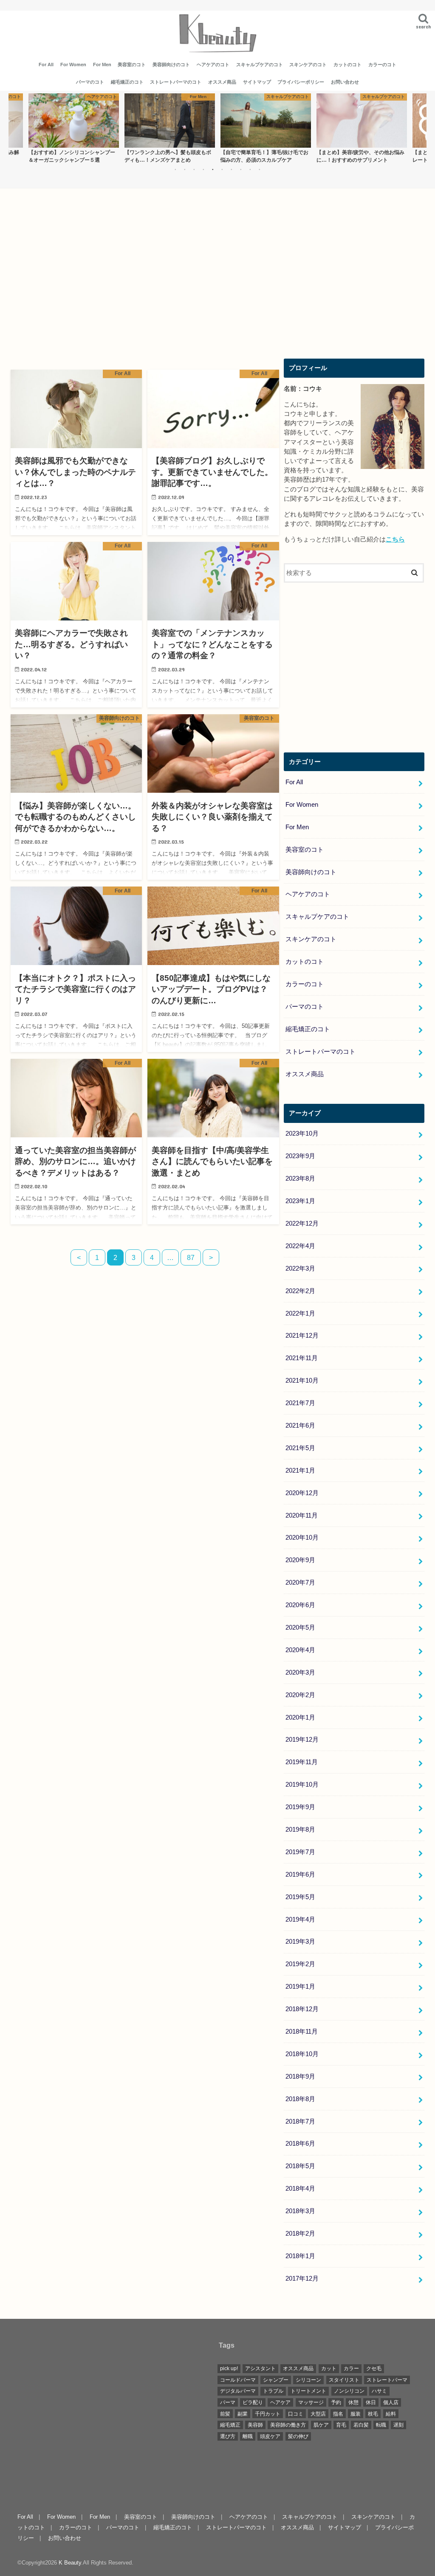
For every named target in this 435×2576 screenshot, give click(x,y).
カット (329, 2368)
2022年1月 (300, 1313)
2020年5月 (300, 1628)
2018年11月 (302, 2032)
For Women (73, 65)
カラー (351, 2368)
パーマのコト (90, 82)
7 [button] (232, 169)
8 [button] (241, 169)
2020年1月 (300, 1717)
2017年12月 (302, 2279)
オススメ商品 (222, 82)
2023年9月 (300, 1156)
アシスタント (260, 2368)
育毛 (341, 2425)
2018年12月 (302, 2009)
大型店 (318, 2414)
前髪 (225, 2414)
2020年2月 (300, 1695)
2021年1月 (300, 1470)
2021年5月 (300, 1448)
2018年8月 (300, 2099)
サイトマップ (257, 82)
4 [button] (203, 169)
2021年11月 (302, 1358)
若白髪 (361, 2425)
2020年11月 (302, 1515)
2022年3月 (300, 1268)
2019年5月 (300, 1897)
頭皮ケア (270, 2436)
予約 (336, 2402)
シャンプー (276, 2380)
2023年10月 (302, 1134)
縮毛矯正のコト (127, 82)
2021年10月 (302, 1381)
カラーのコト (382, 65)
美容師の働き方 (288, 2425)
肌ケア (321, 2425)
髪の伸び (298, 2436)
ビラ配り (253, 2402)
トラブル (273, 2391)
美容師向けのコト (171, 65)
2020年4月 (300, 1650)
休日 (371, 2402)
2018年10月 (302, 2054)
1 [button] (175, 169)
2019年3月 (300, 1942)
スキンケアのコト (308, 65)
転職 (381, 2425)
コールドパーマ (238, 2380)
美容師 (255, 2425)
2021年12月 (302, 1336)
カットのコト (347, 65)
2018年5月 (300, 2166)
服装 (356, 2414)
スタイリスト (344, 2380)
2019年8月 (300, 1830)
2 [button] (185, 169)
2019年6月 (300, 1874)
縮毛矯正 (230, 2425)
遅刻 (398, 2425)
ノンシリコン (349, 2391)
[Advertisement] (145, 283)
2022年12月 (302, 1223)
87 (191, 1257)
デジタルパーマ (238, 2391)
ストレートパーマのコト (176, 82)
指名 (338, 2414)
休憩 (353, 2402)
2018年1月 (300, 2256)
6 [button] (222, 169)
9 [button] (250, 169)
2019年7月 (300, 1852)
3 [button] (194, 169)
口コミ (296, 2414)
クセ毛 (374, 2368)
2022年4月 (300, 1246)
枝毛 (373, 2414)
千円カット (268, 2414)
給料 (391, 2414)
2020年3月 (300, 1672)
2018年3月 (300, 2211)
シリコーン (308, 2380)
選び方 (228, 2436)
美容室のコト (132, 65)
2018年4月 (300, 2189)
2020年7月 (300, 1583)
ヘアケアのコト (213, 65)
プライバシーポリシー (301, 82)
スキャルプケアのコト (260, 65)
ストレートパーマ (387, 2380)
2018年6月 (300, 2144)
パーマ (228, 2402)
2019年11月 (302, 1762)
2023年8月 (300, 1179)
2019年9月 (300, 1807)
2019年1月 (300, 1987)
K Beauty (70, 2563)
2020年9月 (300, 1560)
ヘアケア (280, 2402)
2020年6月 (300, 1605)
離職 (248, 2436)
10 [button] (260, 169)
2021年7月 (300, 1403)
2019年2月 (300, 1964)
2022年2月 (300, 1291)
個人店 (391, 2402)
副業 (243, 2414)
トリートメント (308, 2391)
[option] (73, 128)
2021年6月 (300, 1425)
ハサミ (379, 2391)
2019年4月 (300, 1919)
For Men (102, 65)
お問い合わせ (345, 82)
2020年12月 (302, 1493)
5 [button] (213, 169)
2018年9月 (300, 2077)
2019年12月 (302, 1740)
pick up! (229, 2368)
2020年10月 (302, 1538)
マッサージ (311, 2402)
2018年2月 (300, 2234)
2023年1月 (300, 1201)
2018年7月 (300, 2121)
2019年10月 (302, 1785)
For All (46, 65)
